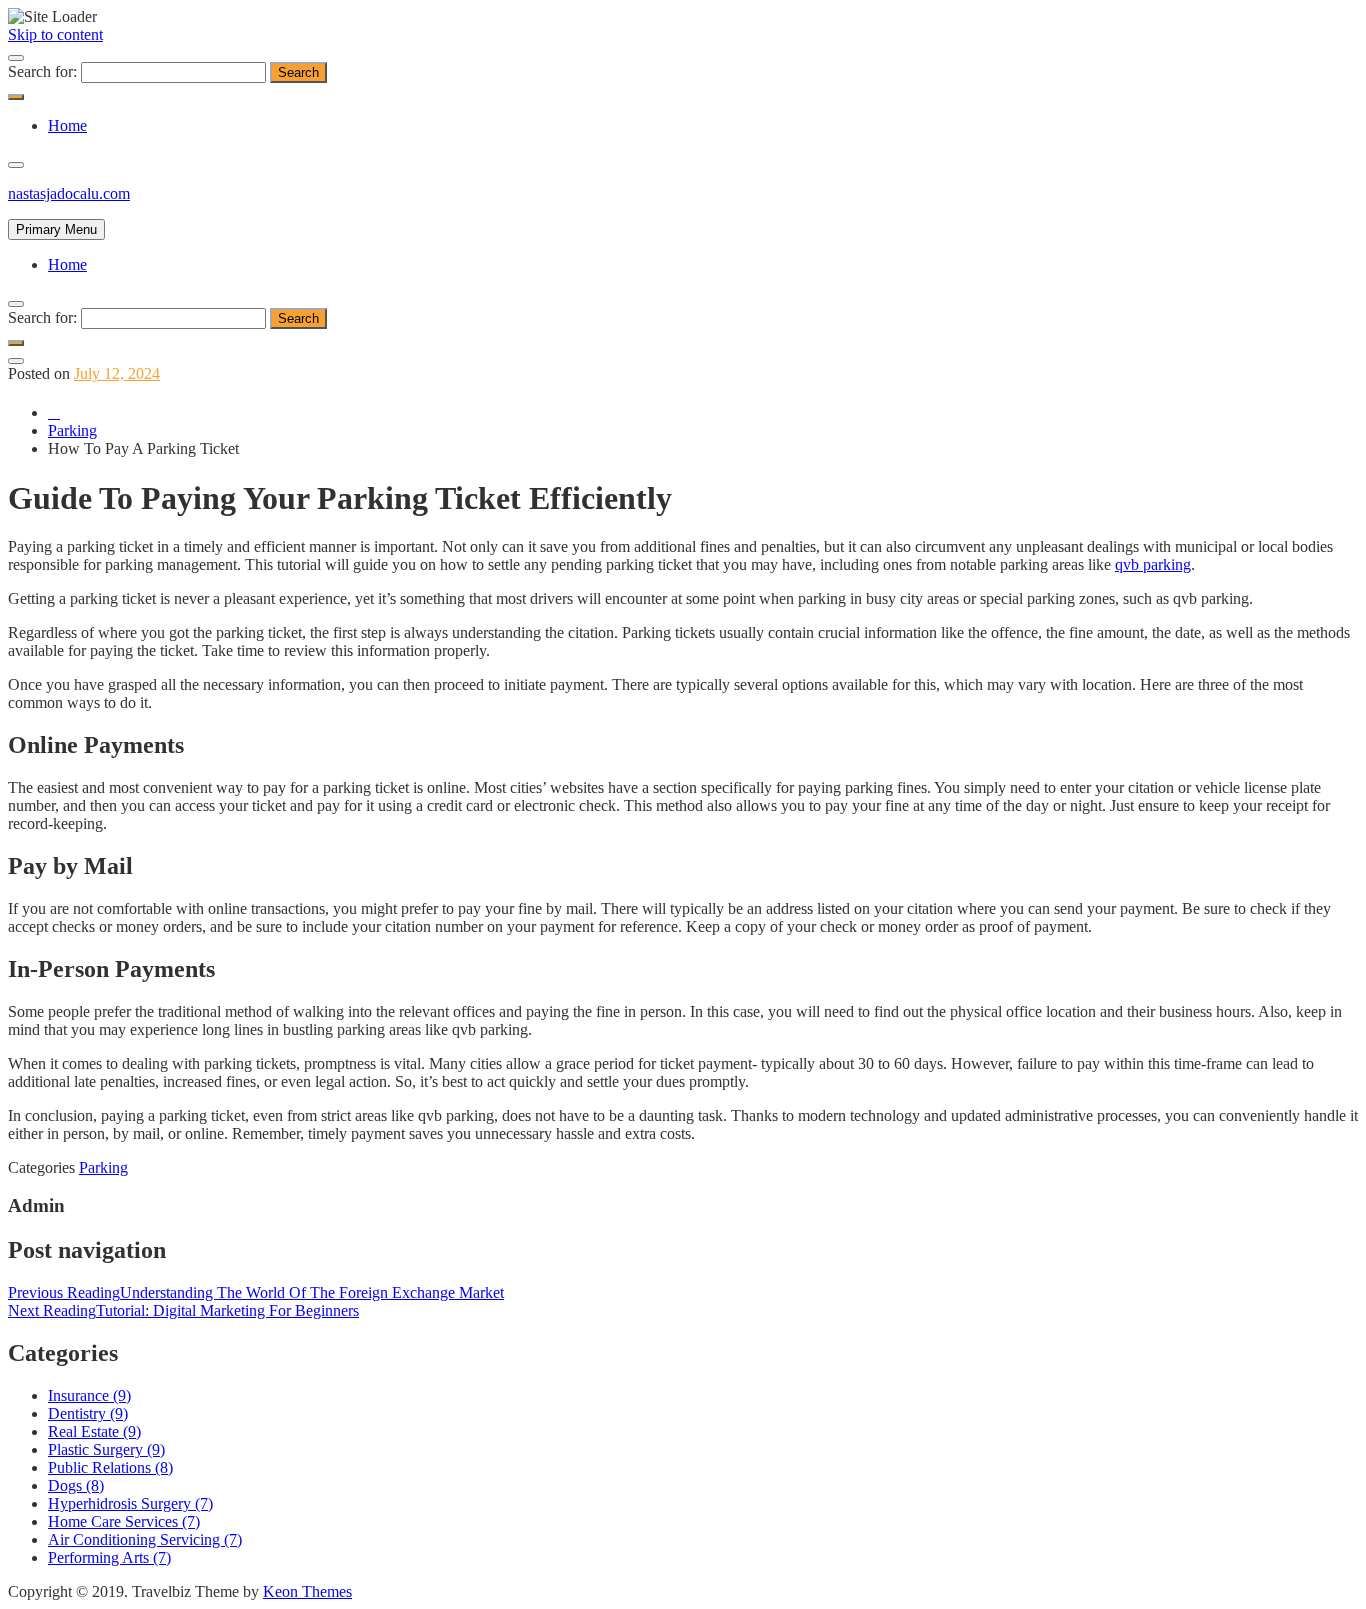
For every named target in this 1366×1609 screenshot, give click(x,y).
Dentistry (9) (88, 1413)
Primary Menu (56, 229)
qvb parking (1153, 564)
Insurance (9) (89, 1395)
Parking (103, 1167)
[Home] (54, 412)
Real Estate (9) (94, 1431)
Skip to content (55, 34)
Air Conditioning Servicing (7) (145, 1539)
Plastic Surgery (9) (106, 1449)
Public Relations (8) (110, 1467)
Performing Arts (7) (109, 1557)
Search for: (42, 71)
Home (67, 125)
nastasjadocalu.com (69, 193)
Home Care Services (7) (124, 1521)
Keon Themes (307, 1591)
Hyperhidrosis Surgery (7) (130, 1503)
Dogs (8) (76, 1485)
